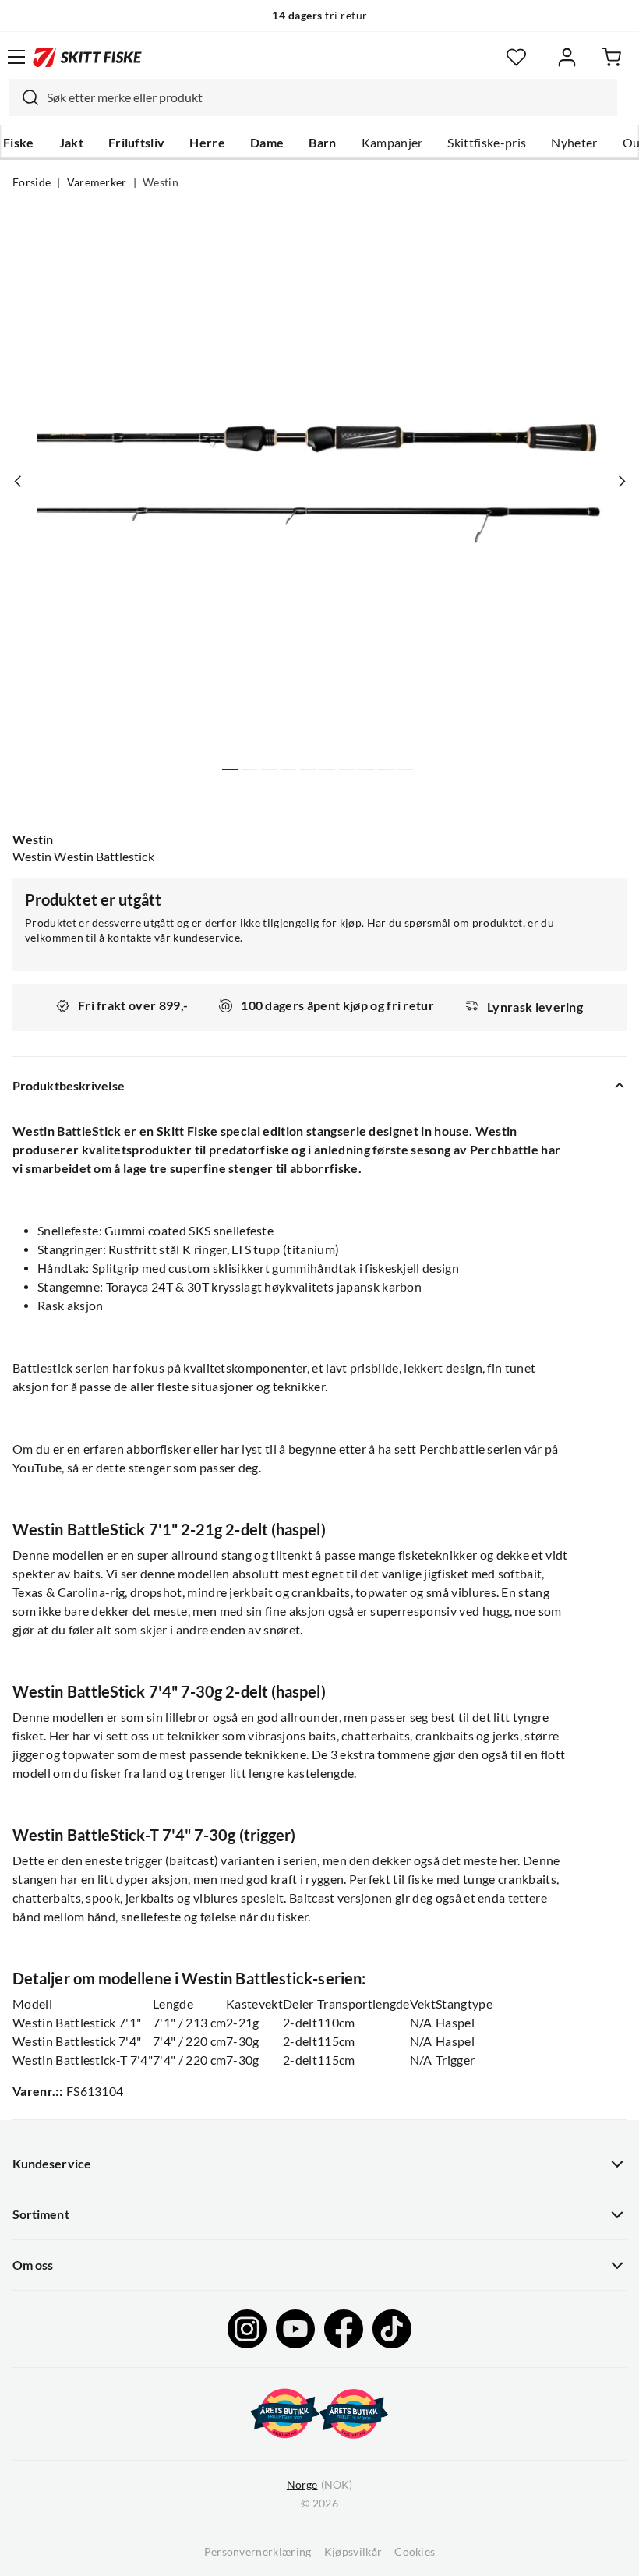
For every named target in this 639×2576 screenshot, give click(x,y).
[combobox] (313, 97)
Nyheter (574, 143)
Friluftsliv (137, 143)
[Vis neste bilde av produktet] (621, 482)
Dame (267, 143)
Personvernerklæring (258, 2552)
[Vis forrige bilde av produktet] (18, 482)
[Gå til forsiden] (87, 57)
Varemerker (97, 182)
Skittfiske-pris (487, 143)
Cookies (415, 2552)
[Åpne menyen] (16, 57)
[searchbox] (328, 97)
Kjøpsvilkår (353, 2552)
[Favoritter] (516, 57)
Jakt (71, 143)
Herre (207, 143)
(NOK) (319, 2485)
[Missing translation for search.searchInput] (24, 97)
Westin (161, 182)
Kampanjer (392, 143)
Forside (32, 182)
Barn (322, 143)
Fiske (19, 143)
